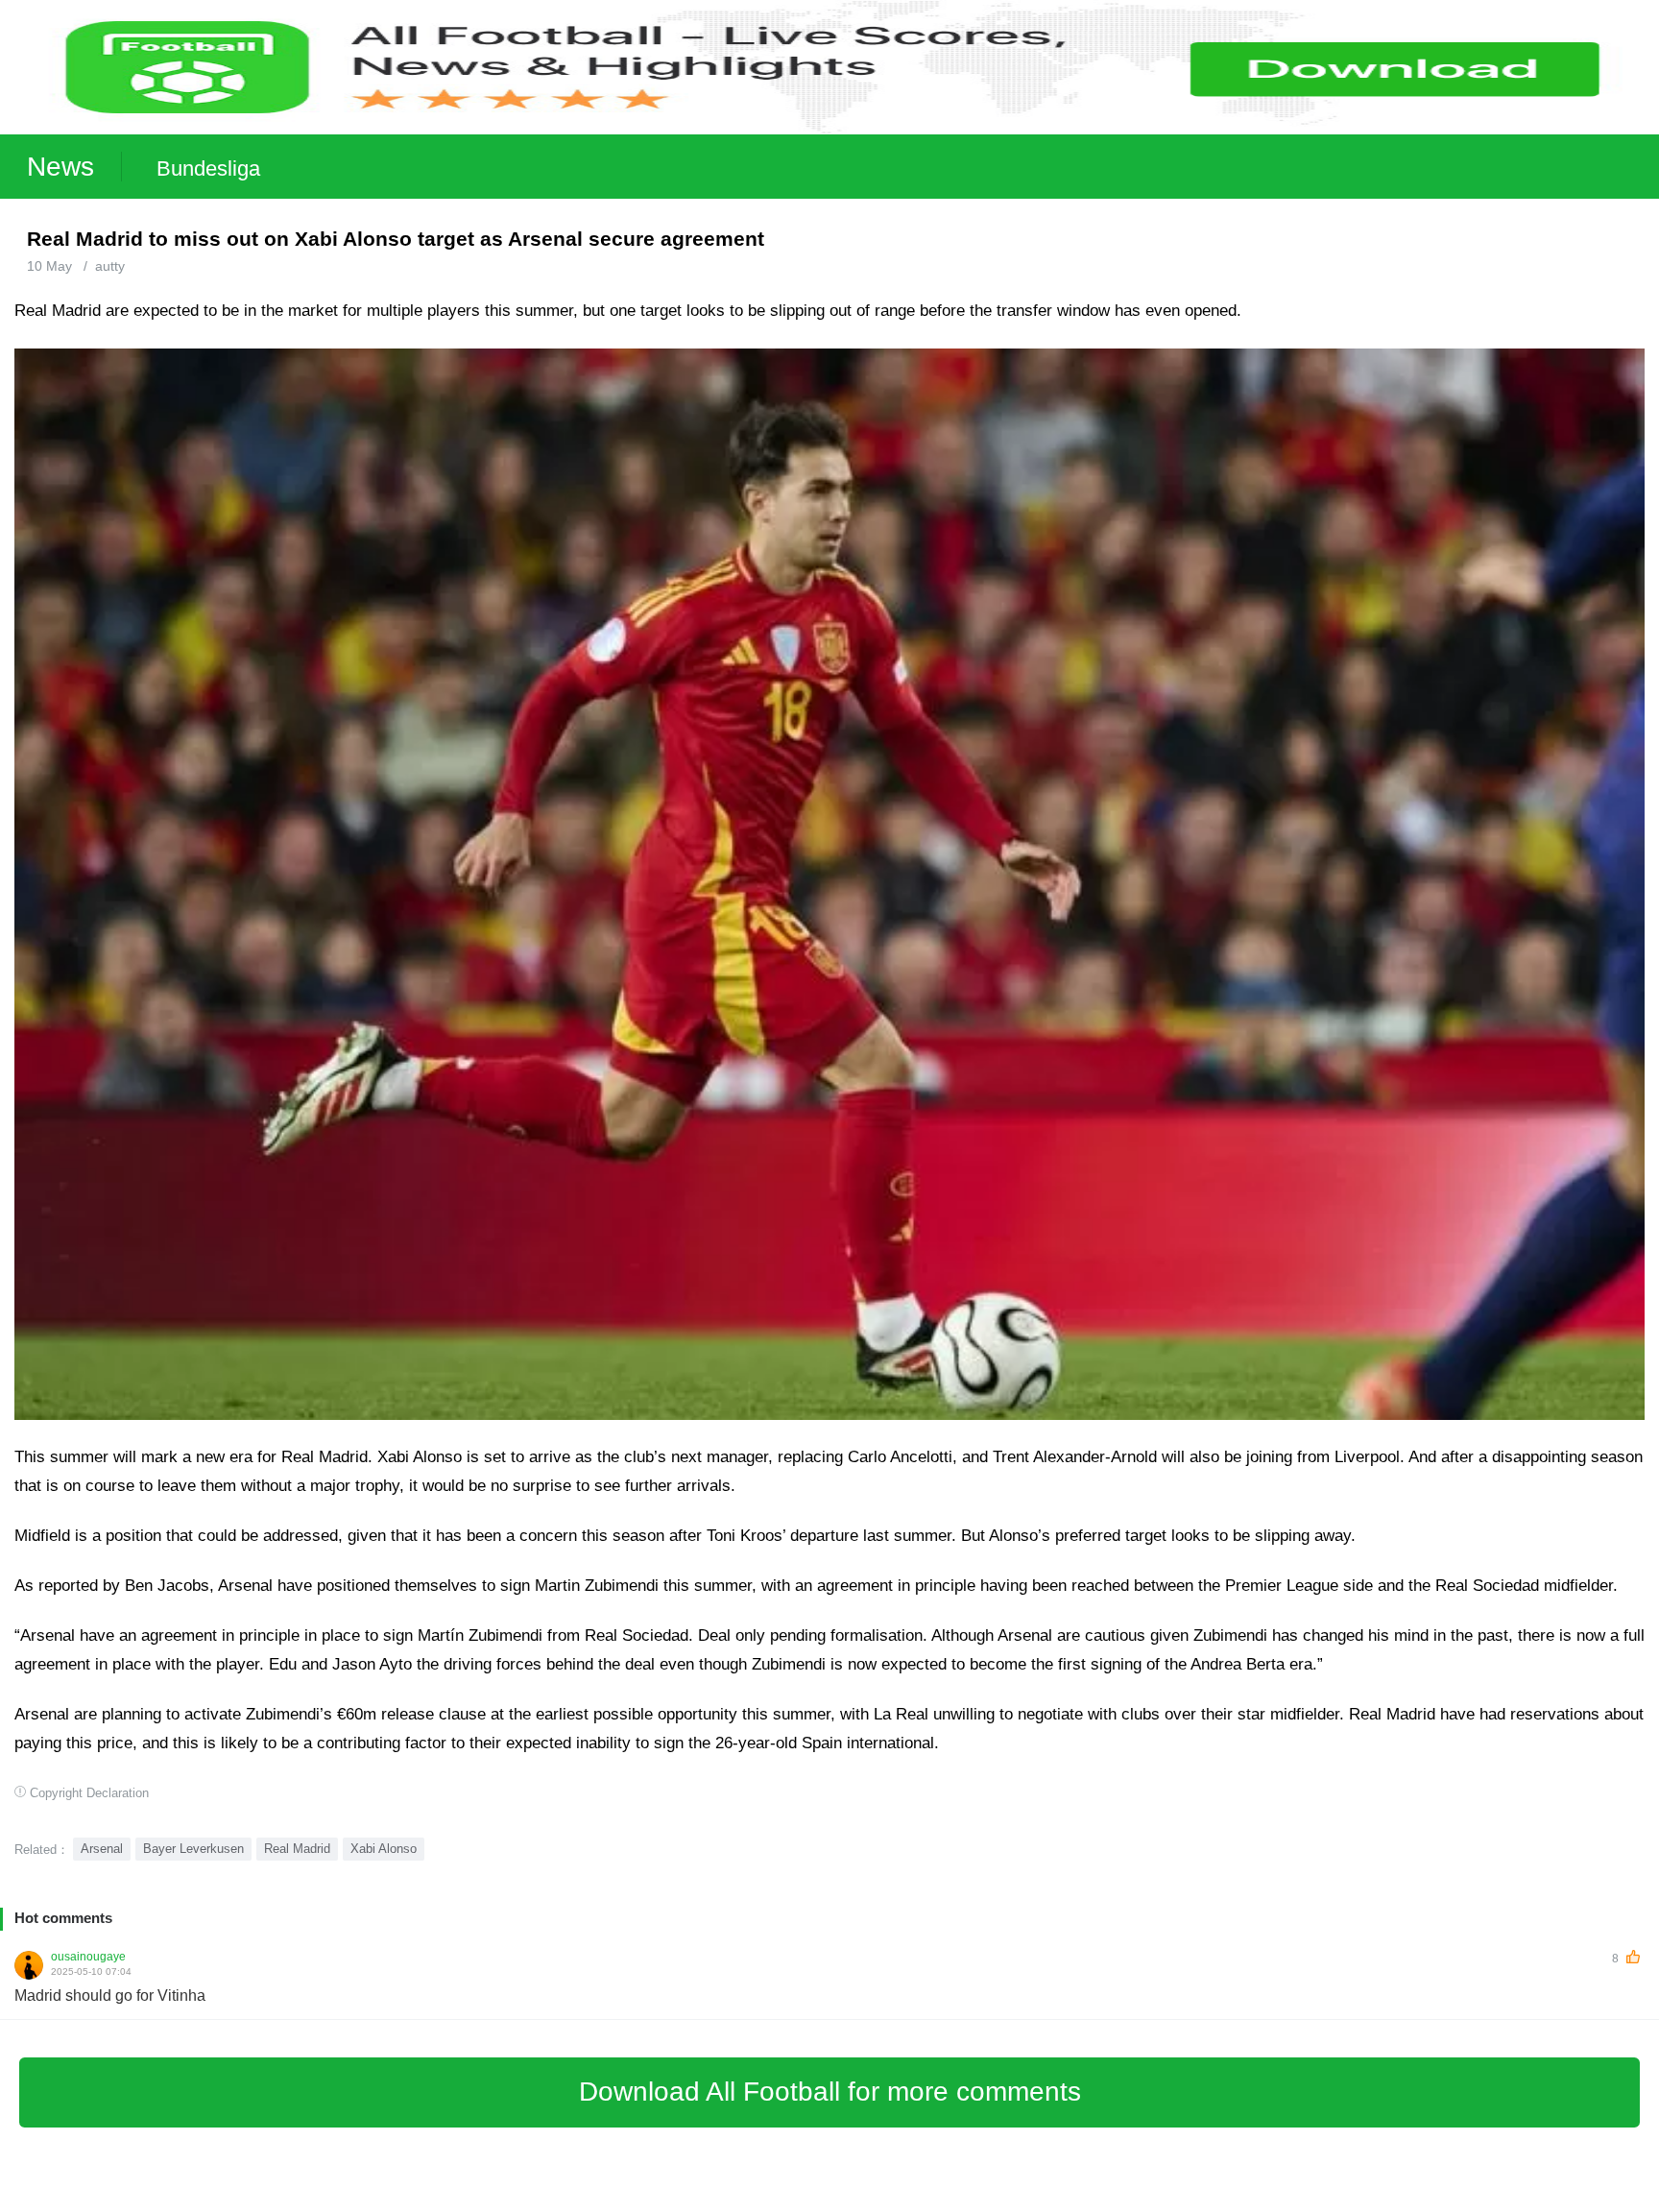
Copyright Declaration (89, 1793)
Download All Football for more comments (830, 2092)
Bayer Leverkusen (193, 1849)
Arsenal (102, 1849)
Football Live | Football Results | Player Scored (202, 2202)
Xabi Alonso (384, 1849)
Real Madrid (297, 1849)
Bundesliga (208, 168)
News (60, 167)
